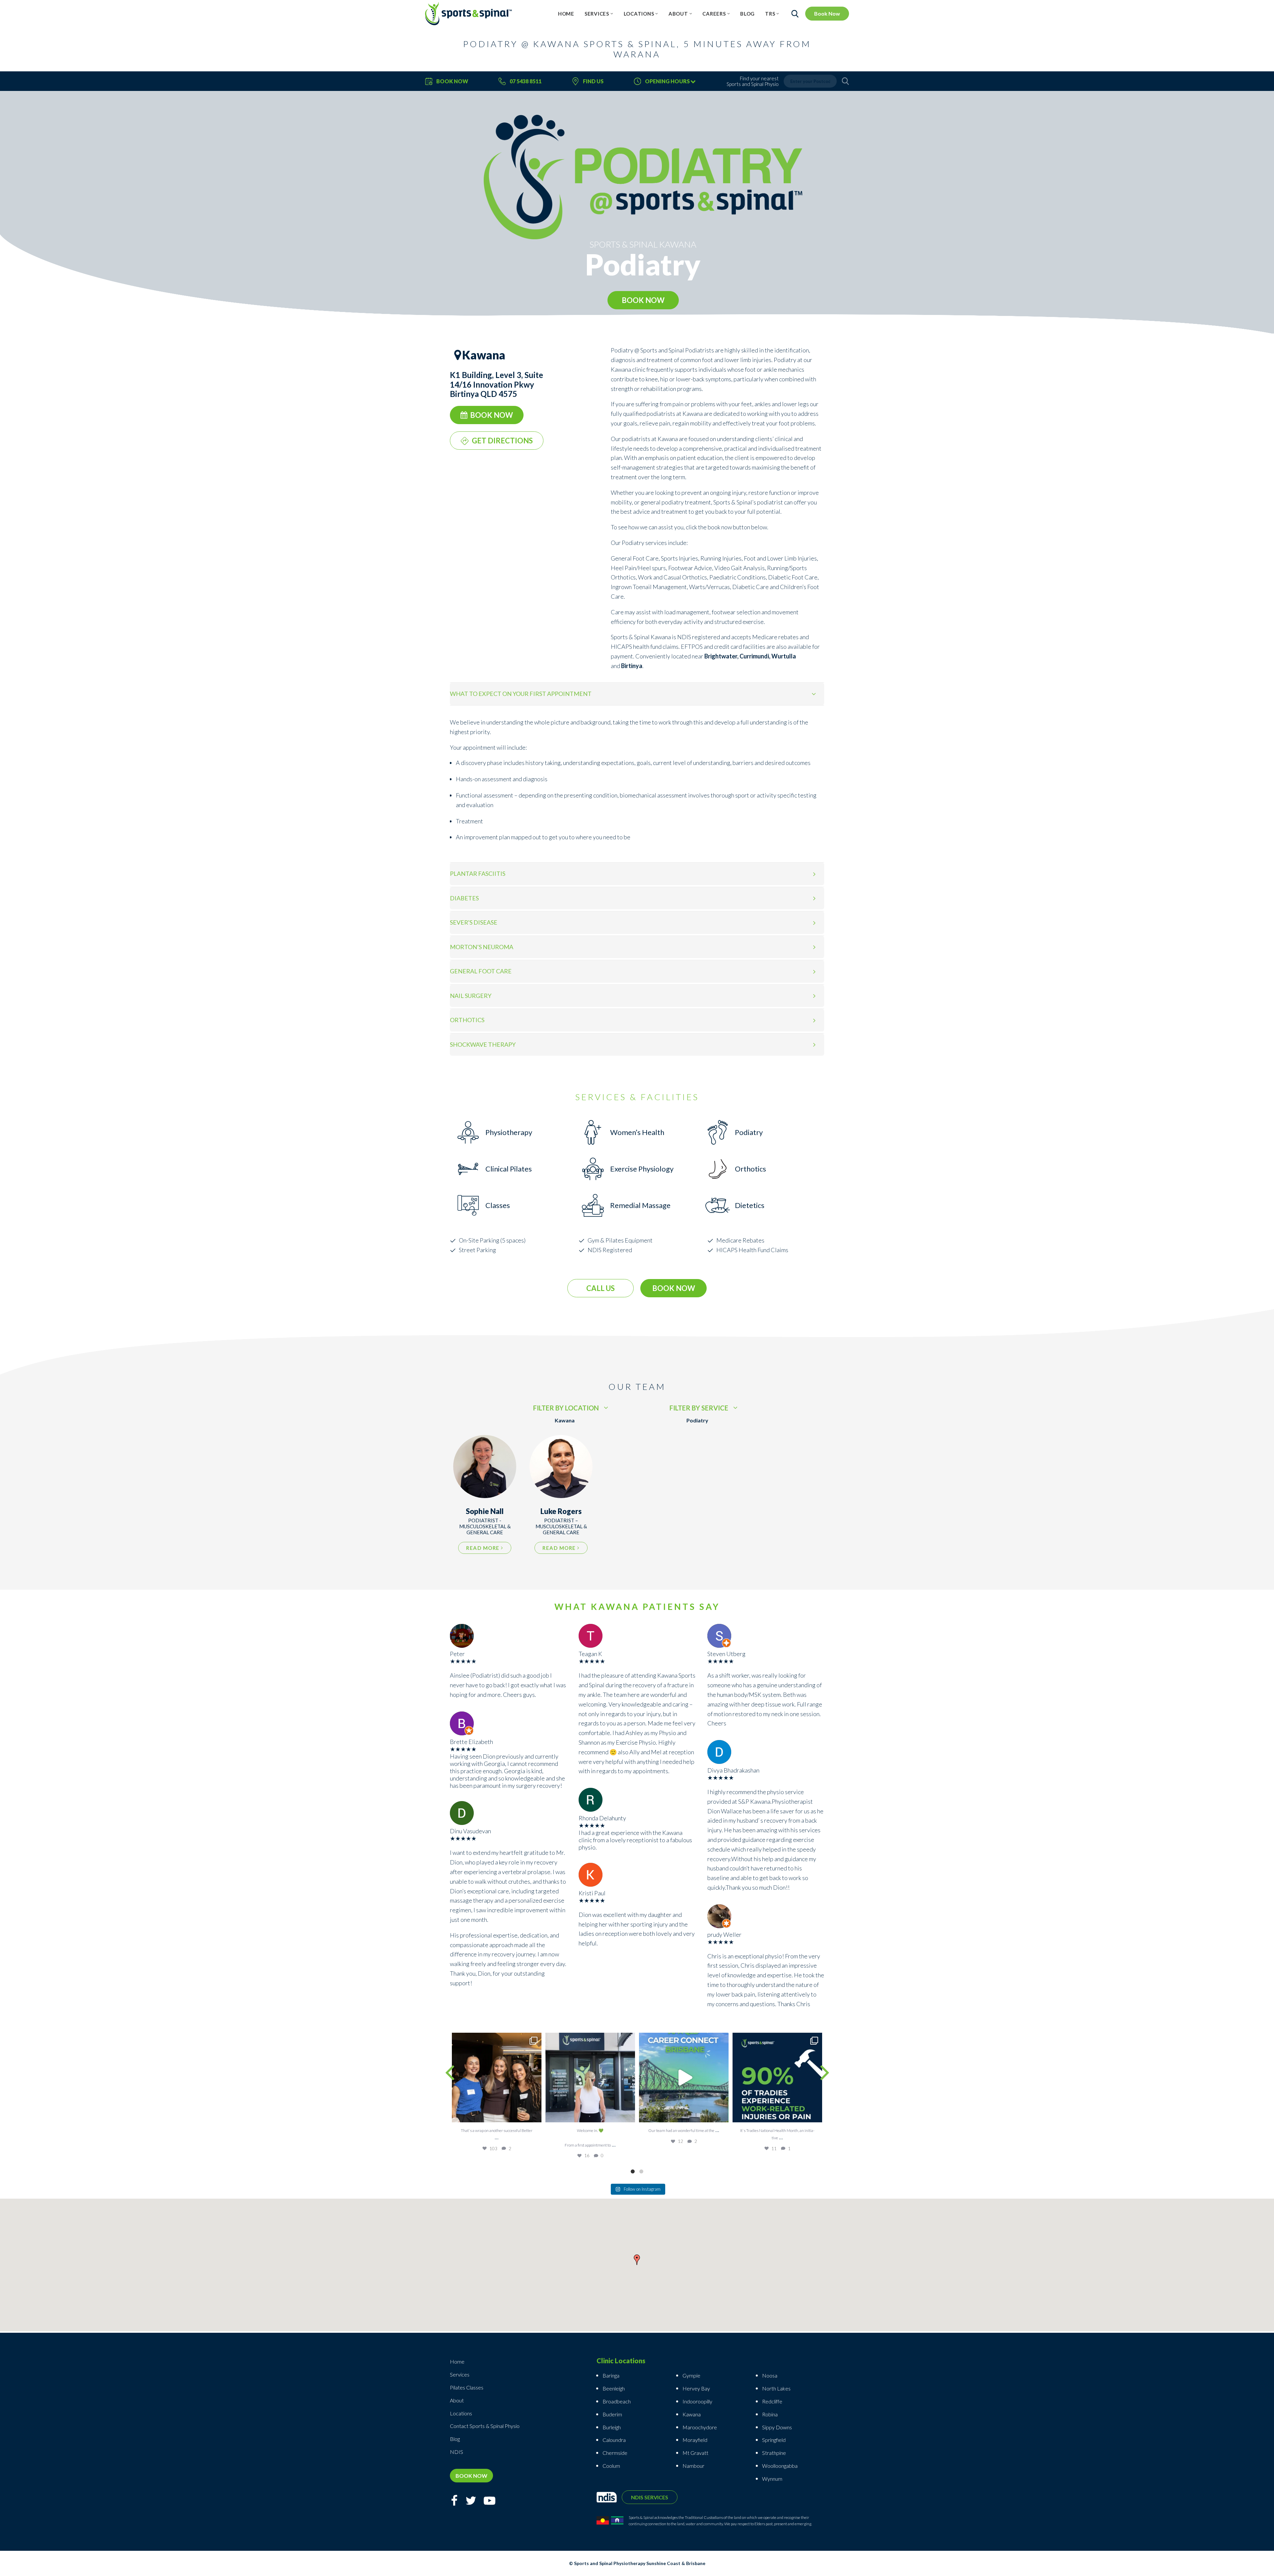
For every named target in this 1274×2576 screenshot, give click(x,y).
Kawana (692, 2414)
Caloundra (614, 2440)
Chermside (615, 2453)
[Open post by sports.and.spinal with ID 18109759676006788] (684, 2078)
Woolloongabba (780, 2466)
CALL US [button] (601, 1288)
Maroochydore (700, 2427)
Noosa (770, 2375)
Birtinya (632, 666)
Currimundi (754, 656)
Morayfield (695, 2440)
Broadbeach (617, 2401)
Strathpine (774, 2453)
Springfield (774, 2440)
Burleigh (612, 2427)
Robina (770, 2414)
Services (597, 14)
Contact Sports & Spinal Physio (485, 2426)
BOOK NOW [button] (643, 300)
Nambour (693, 2466)
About (678, 14)
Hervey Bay (696, 2388)
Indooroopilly (697, 2401)
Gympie (692, 2375)
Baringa (611, 2375)
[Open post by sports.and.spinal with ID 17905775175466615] (497, 2078)
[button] (637, 2261)
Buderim (612, 2414)
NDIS (685, 637)
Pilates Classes (467, 2387)
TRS (770, 14)
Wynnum (772, 2479)
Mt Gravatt (695, 2453)
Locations (639, 14)
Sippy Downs (777, 2427)
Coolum (611, 2466)
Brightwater (721, 656)
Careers (714, 14)
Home (566, 14)
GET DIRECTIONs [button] (502, 441)
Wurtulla (784, 656)
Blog (747, 14)
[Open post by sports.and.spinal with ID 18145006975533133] (590, 2078)
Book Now (827, 13)
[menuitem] (566, 14)
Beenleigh (614, 2388)
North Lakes (776, 2388)
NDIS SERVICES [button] (650, 2497)
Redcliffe (772, 2401)
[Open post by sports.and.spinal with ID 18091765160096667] (777, 2078)
